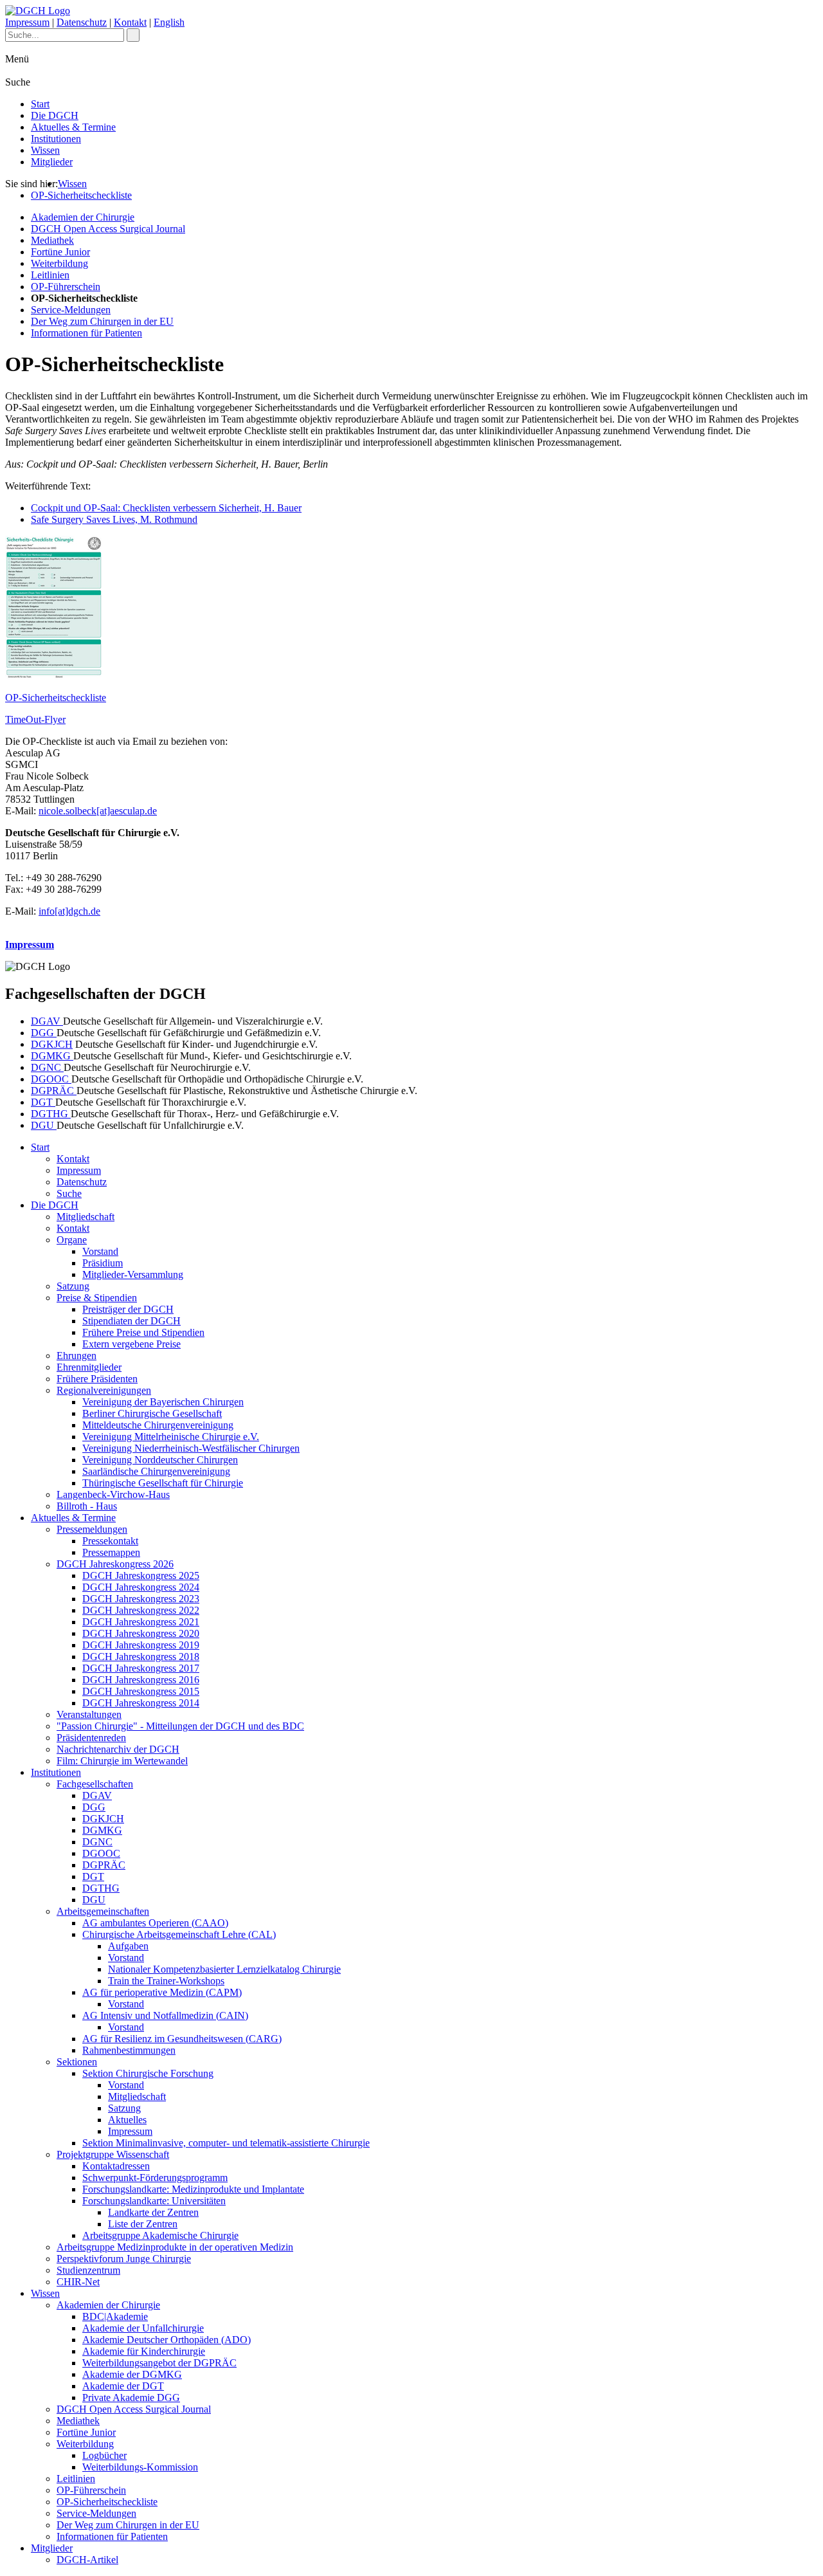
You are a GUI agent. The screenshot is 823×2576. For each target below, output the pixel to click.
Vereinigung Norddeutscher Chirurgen (160, 1460)
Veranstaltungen (89, 1714)
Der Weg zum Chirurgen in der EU (102, 321)
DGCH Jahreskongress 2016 (141, 1680)
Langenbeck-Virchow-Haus (113, 1494)
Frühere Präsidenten (97, 1379)
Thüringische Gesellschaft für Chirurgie (163, 1483)
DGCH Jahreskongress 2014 (141, 1703)
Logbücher (104, 2455)
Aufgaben (128, 1946)
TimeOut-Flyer (35, 719)
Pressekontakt (110, 1541)
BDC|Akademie (115, 2316)
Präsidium (103, 1263)
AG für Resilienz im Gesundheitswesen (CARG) (182, 2039)
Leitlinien (50, 275)
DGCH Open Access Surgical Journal (108, 229)
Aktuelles (127, 2120)
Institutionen (56, 139)
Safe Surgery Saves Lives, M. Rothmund (114, 519)
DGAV (47, 1021)
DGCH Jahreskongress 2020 (141, 1633)
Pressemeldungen (92, 1529)
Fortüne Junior (60, 252)
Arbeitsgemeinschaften (103, 1911)
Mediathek (52, 240)
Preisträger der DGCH (128, 1309)
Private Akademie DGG (131, 2398)
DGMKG (52, 1056)
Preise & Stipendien (97, 1298)
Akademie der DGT (123, 2386)
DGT (43, 1102)
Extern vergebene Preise (131, 1344)
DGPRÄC (54, 1091)
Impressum (27, 22)
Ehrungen (77, 1356)
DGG (44, 1033)
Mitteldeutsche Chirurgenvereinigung (158, 1425)
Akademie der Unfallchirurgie (143, 2328)
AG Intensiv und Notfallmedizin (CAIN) (165, 2015)
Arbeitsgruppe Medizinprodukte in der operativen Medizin (175, 2247)
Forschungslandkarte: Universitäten (154, 2201)
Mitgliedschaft (86, 1217)
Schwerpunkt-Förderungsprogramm (155, 2178)
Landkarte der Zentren (153, 2212)
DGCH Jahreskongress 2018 (141, 1657)
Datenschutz (82, 22)
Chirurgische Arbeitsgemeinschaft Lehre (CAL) (179, 1934)
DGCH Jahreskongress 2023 (141, 1599)
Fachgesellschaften (95, 1784)
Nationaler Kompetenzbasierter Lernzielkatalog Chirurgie (224, 1969)
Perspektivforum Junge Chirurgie (124, 2259)
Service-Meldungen (71, 310)
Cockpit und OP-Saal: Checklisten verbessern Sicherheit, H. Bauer (166, 508)
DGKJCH (52, 1044)
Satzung (73, 1286)
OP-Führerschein (66, 287)
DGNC (47, 1067)
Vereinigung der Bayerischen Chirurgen (163, 1402)
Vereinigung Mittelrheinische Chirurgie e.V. (171, 1437)
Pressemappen (111, 1552)
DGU (44, 1125)
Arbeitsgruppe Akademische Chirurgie (160, 2235)
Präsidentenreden (91, 1738)
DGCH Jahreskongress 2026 (115, 1564)
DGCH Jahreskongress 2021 (141, 1622)
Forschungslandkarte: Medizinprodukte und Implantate (193, 2189)
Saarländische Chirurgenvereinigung (156, 1471)
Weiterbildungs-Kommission (140, 2467)
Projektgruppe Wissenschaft (113, 2154)
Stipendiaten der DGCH (131, 1321)
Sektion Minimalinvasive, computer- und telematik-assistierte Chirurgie (226, 2143)
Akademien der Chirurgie (83, 217)
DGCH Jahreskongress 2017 (141, 1668)
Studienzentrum (88, 2270)
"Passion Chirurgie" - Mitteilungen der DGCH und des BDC (180, 1726)
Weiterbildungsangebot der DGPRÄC (159, 2363)
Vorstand (100, 1251)
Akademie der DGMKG (132, 2374)
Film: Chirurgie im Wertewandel (122, 1761)
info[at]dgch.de (69, 911)
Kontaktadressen (116, 2166)
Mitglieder (52, 162)
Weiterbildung (59, 263)
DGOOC (51, 1079)
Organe (72, 1240)
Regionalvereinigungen (104, 1390)
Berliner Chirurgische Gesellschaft (152, 1413)
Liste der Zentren (143, 2224)
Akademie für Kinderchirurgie (144, 2351)
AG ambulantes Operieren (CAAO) (155, 1923)
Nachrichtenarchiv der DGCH (118, 1749)
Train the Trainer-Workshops (166, 1981)
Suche (69, 1193)
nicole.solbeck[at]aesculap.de (98, 811)
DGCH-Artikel (87, 2560)
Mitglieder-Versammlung (133, 1274)
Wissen (45, 150)
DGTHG (51, 1114)
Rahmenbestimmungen (129, 2050)
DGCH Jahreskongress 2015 (141, 1691)
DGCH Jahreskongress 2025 (141, 1576)
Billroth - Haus (87, 1506)
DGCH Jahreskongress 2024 (141, 1587)
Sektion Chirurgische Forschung (148, 2073)
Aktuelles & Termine (73, 127)
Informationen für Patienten (86, 333)
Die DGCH (55, 115)
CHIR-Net (78, 2282)
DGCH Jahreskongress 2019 (141, 1645)
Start (40, 104)
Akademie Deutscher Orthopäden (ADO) (167, 2340)
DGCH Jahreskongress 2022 (141, 1610)
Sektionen (77, 2062)
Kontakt (130, 22)
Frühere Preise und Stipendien (143, 1332)
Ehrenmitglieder (89, 1367)
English (169, 22)
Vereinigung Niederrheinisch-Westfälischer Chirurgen (191, 1448)
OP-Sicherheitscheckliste (81, 195)
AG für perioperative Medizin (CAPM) (162, 1992)
